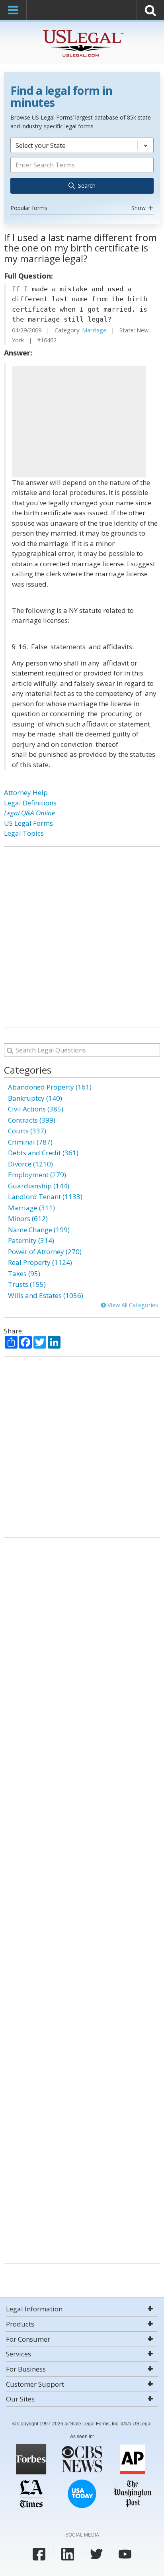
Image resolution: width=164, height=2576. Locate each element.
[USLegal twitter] (96, 2554)
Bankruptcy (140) (35, 1098)
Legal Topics (24, 833)
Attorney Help (26, 792)
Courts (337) (27, 1131)
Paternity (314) (31, 1240)
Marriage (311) (31, 1208)
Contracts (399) (32, 1120)
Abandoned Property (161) (50, 1087)
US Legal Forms (28, 823)
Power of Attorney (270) (45, 1252)
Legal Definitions (30, 803)
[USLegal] (82, 31)
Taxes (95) (24, 1273)
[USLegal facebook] (39, 2554)
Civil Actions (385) (36, 1109)
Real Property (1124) (40, 1262)
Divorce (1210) (30, 1164)
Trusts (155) (27, 1284)
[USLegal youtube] (125, 2554)
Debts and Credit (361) (43, 1153)
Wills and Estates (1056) (46, 1295)
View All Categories (132, 1305)
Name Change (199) (39, 1230)
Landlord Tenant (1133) (45, 1197)
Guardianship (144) (39, 1186)
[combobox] (82, 175)
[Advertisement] (79, 422)
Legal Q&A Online (29, 813)
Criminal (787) (30, 1142)
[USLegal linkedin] (68, 2554)
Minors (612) (28, 1218)
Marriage (94, 330)
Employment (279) (37, 1175)
